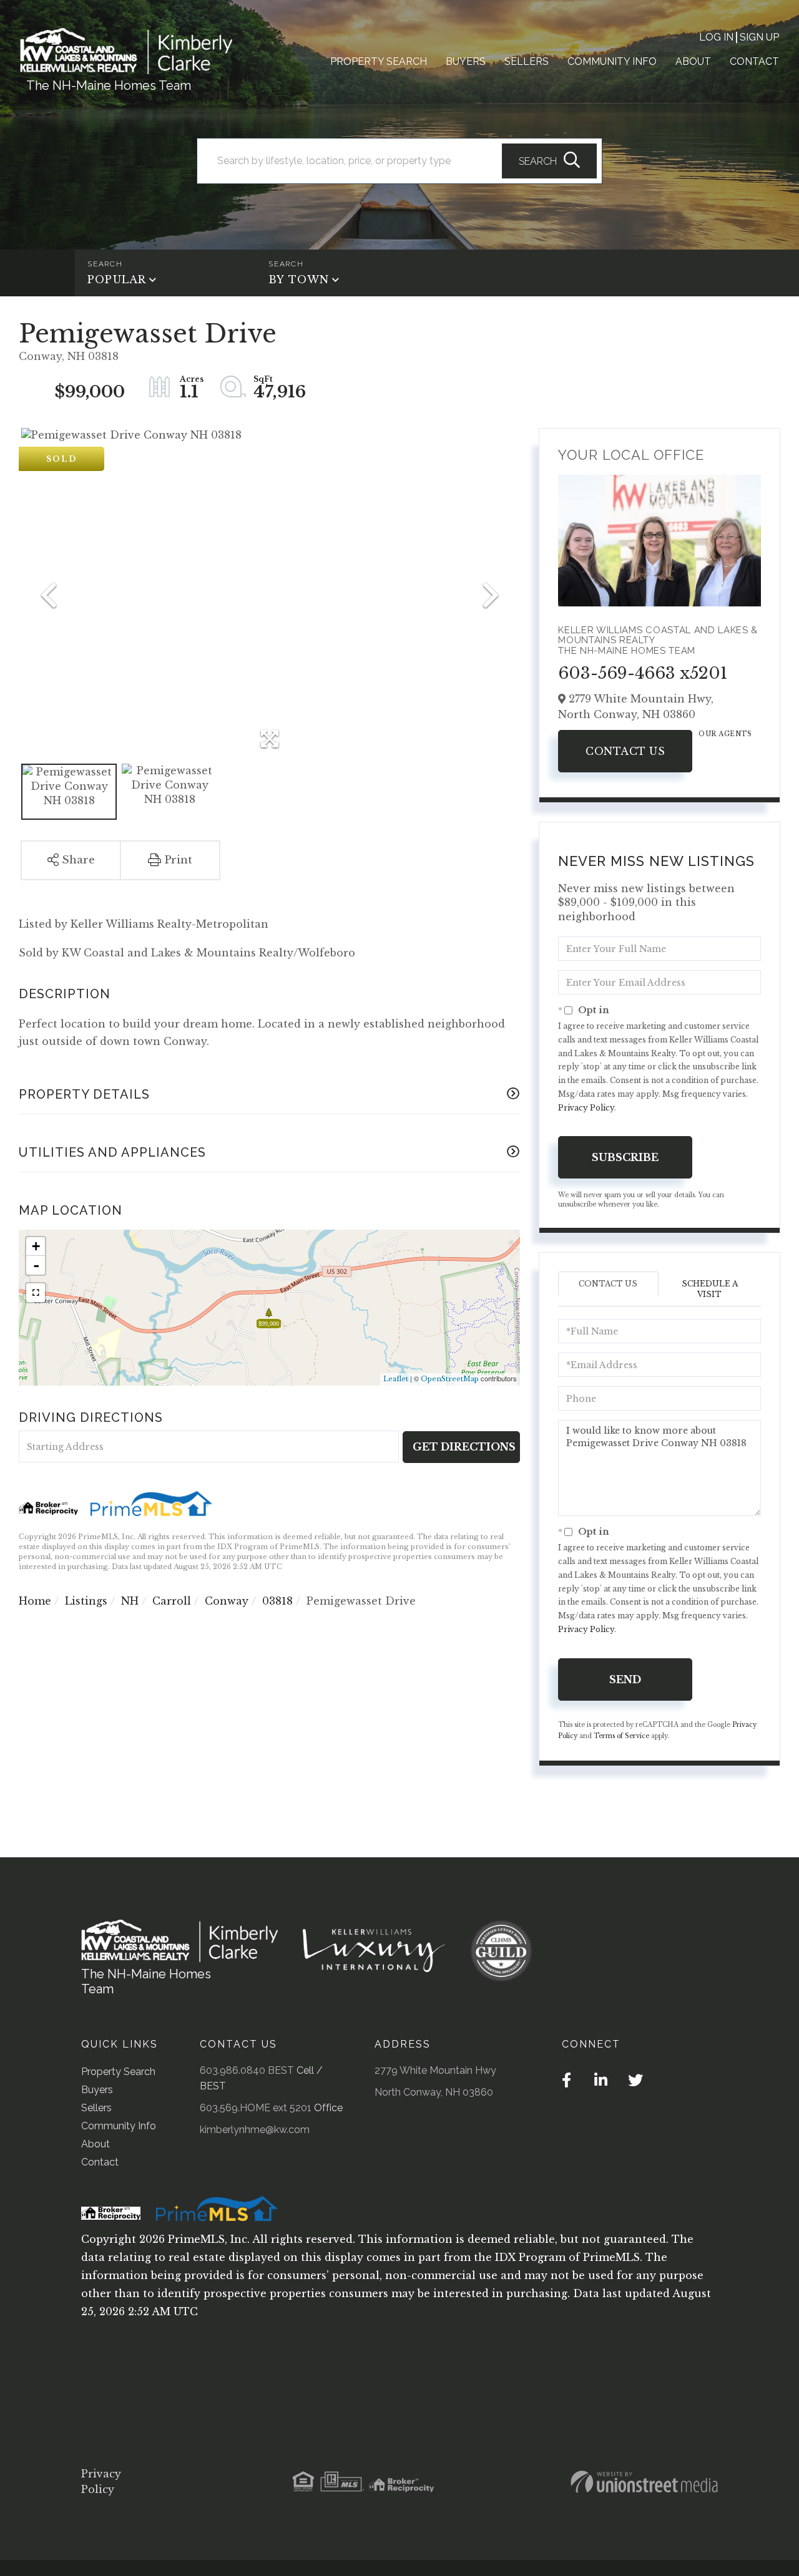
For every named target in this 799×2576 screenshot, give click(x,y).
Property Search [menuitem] (379, 61)
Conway (227, 1601)
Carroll (172, 1601)
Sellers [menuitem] (527, 61)
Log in (716, 37)
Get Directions (464, 1447)
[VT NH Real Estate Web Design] (644, 2482)
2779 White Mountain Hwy (435, 2070)
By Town (299, 279)
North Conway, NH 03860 (434, 2092)
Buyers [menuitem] (466, 61)
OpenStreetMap (450, 1379)
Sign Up (759, 37)
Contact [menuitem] (754, 61)
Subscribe (625, 1157)
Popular (117, 279)
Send (625, 1679)
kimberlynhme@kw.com (255, 2130)
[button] (549, 161)
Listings (86, 1601)
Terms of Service (621, 1736)
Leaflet (396, 1379)
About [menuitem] (693, 61)
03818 (277, 1601)
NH (130, 1601)
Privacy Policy (586, 1108)
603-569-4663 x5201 (643, 673)
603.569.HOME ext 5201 (256, 2108)
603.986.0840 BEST (247, 2070)
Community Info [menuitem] (612, 61)
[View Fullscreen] (36, 1293)
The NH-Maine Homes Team (109, 85)
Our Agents (725, 734)
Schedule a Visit (710, 1289)
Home (35, 1601)
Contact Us (625, 751)
